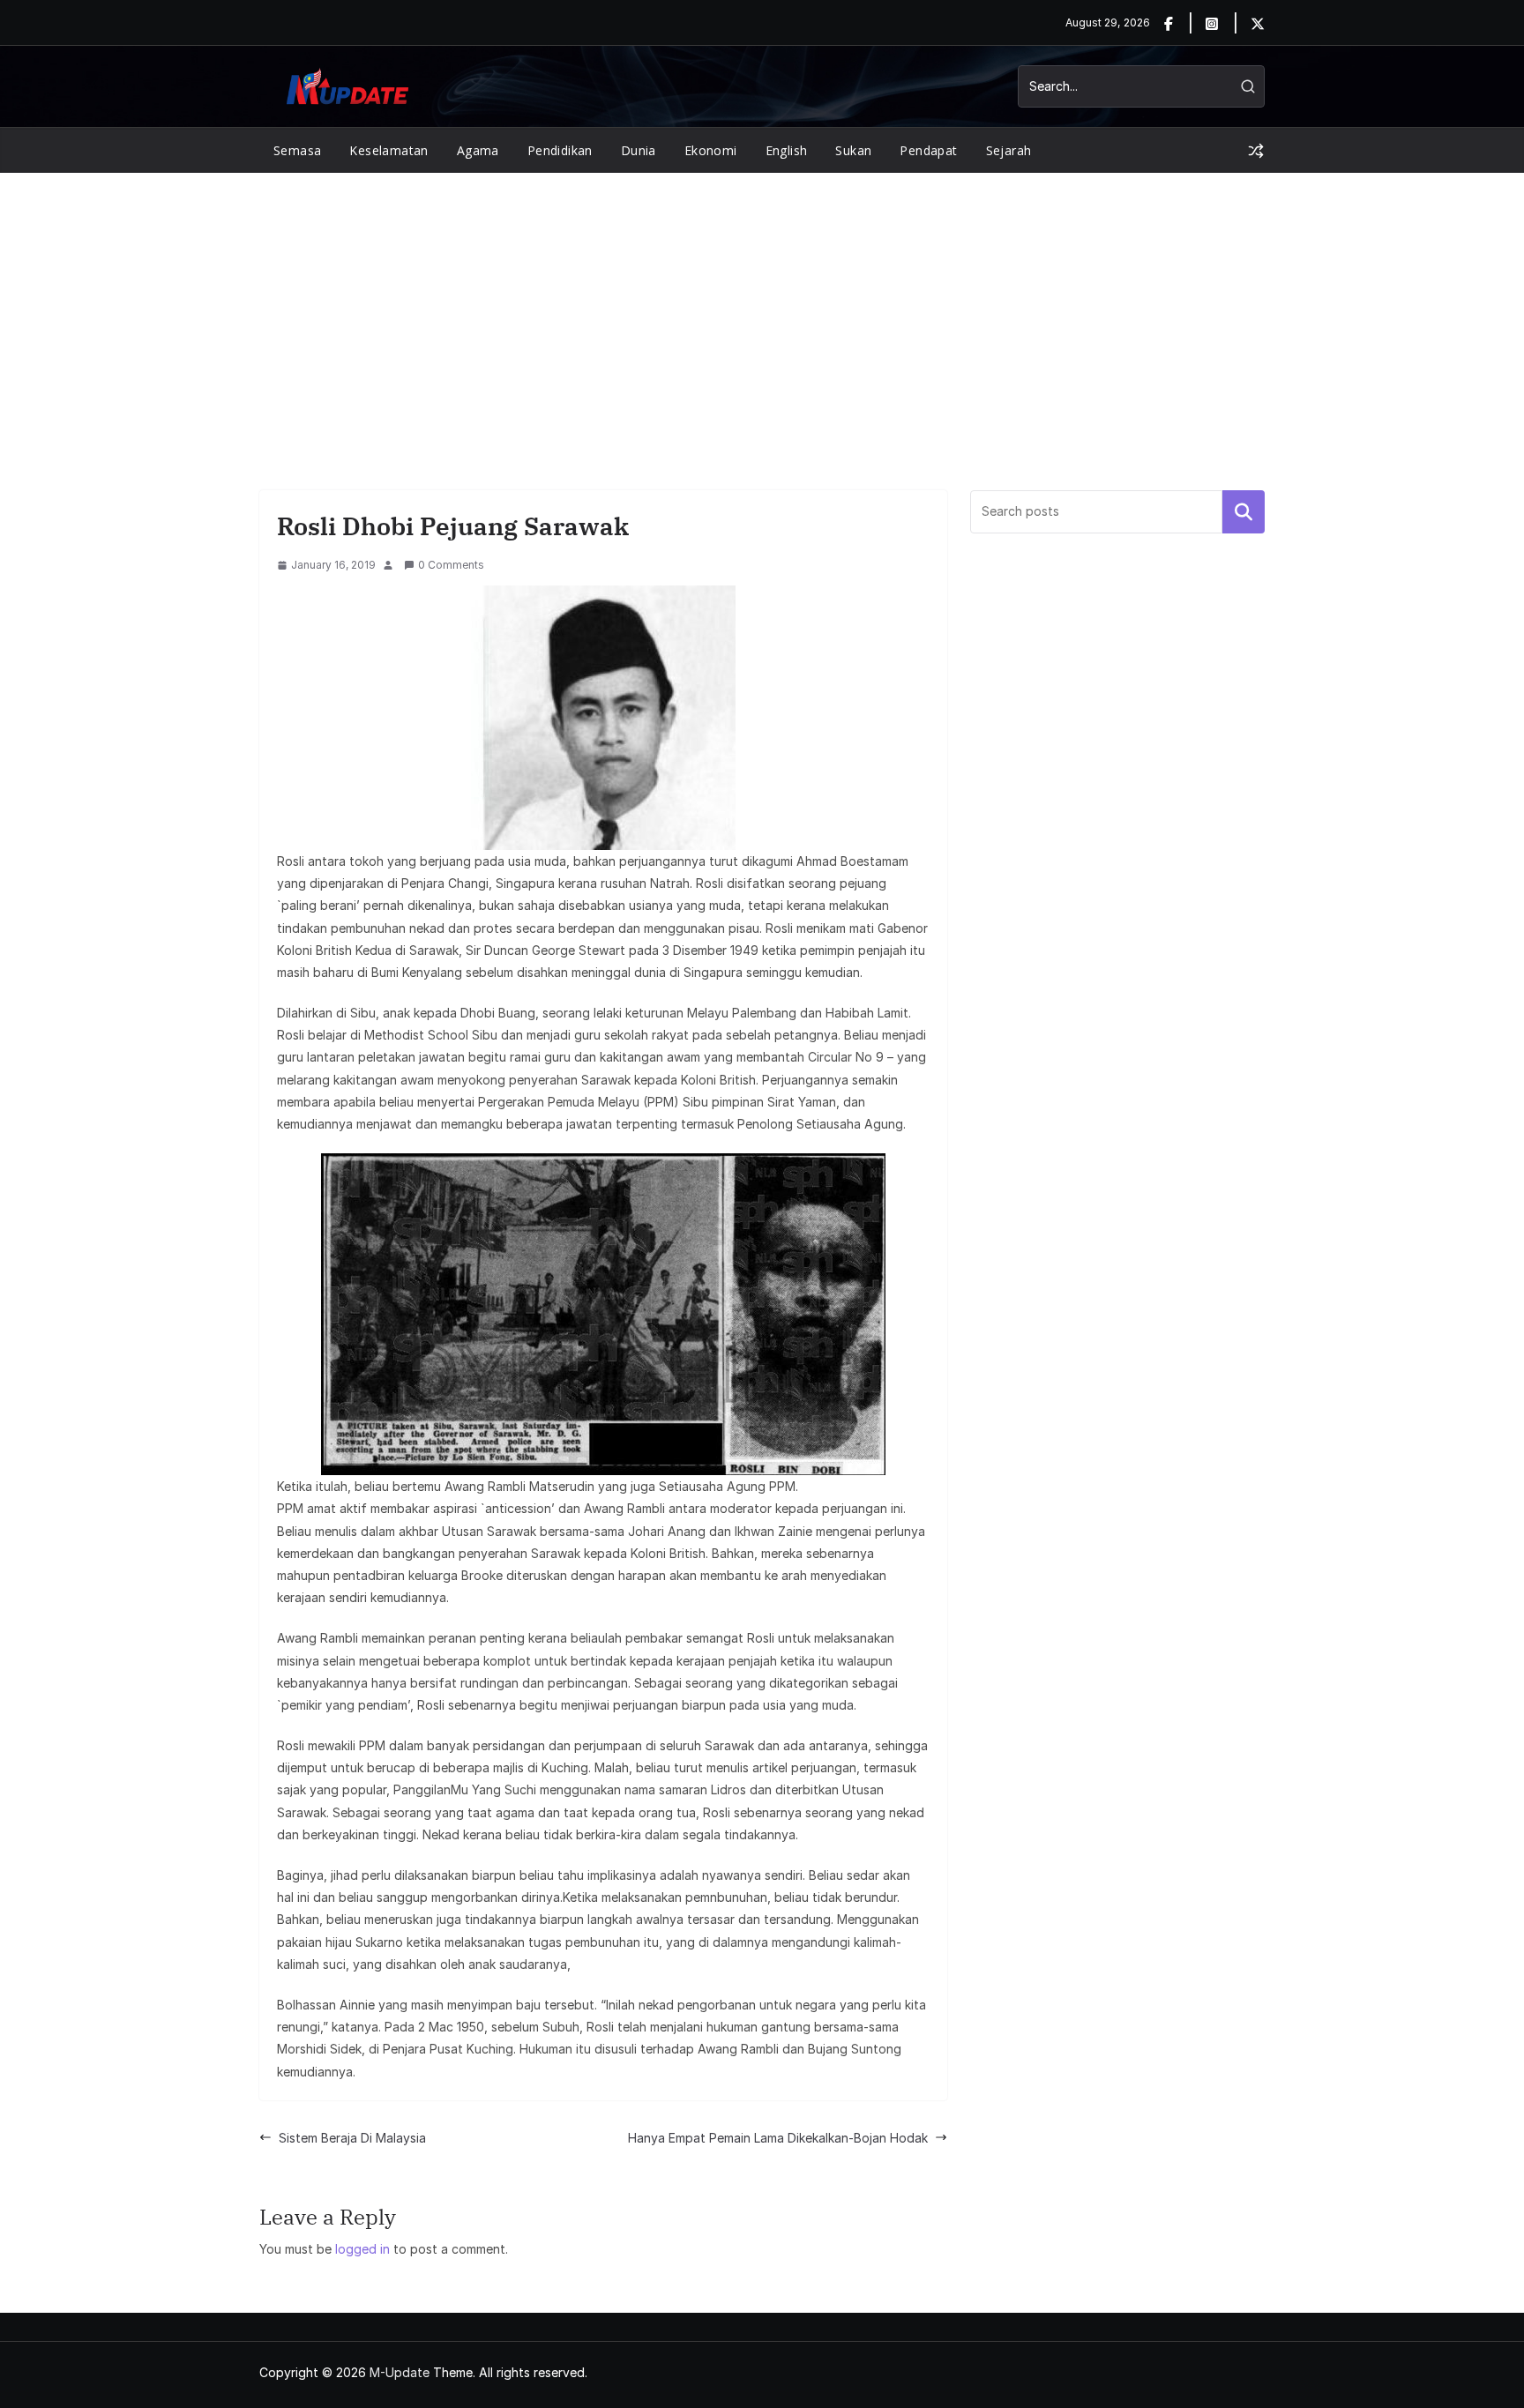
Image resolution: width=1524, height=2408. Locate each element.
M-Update (400, 2372)
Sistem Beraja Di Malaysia (352, 2138)
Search (1244, 511)
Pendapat (928, 150)
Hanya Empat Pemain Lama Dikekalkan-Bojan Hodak (778, 2138)
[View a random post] (1256, 151)
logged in (362, 2249)
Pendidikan (560, 150)
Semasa (297, 150)
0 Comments (451, 565)
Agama (478, 150)
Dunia (639, 150)
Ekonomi (711, 150)
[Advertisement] (762, 305)
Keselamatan (388, 150)
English (787, 150)
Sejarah (1009, 150)
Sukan (853, 150)
